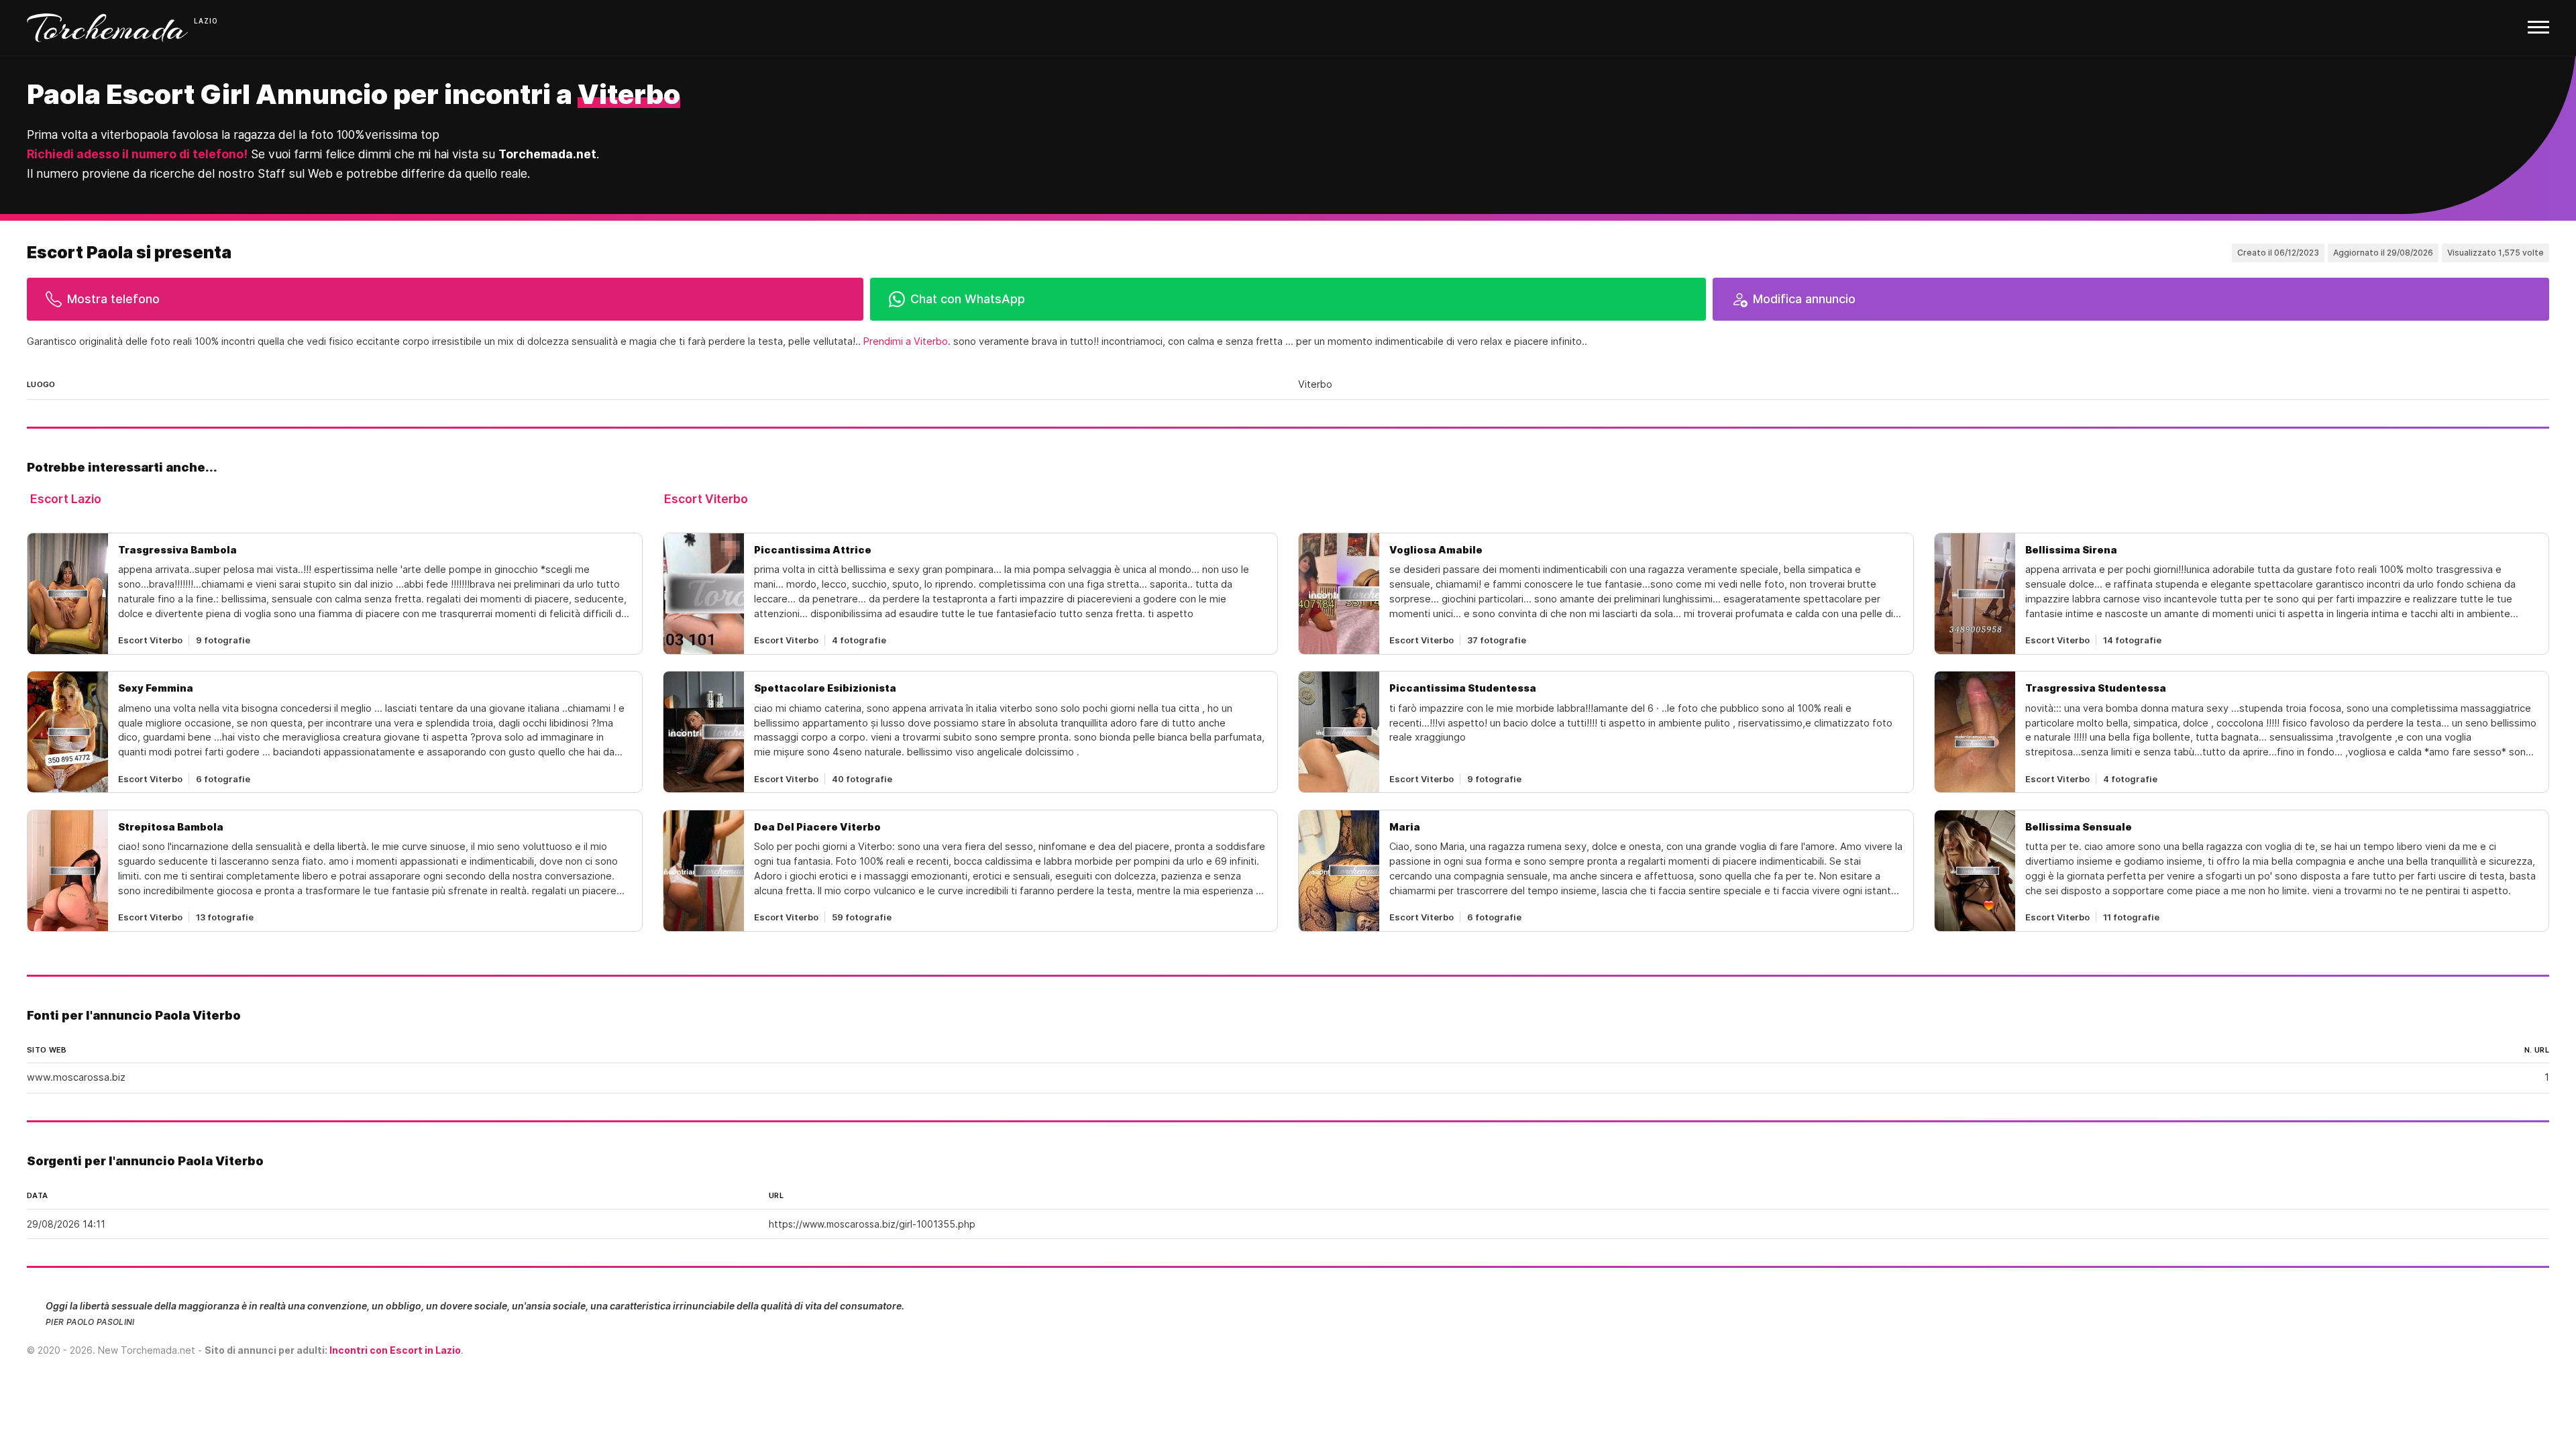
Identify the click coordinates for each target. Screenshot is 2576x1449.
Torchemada (107, 28)
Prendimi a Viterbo (906, 341)
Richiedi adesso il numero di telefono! (137, 154)
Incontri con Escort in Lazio (395, 1350)
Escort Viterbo (706, 499)
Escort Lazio (66, 499)
